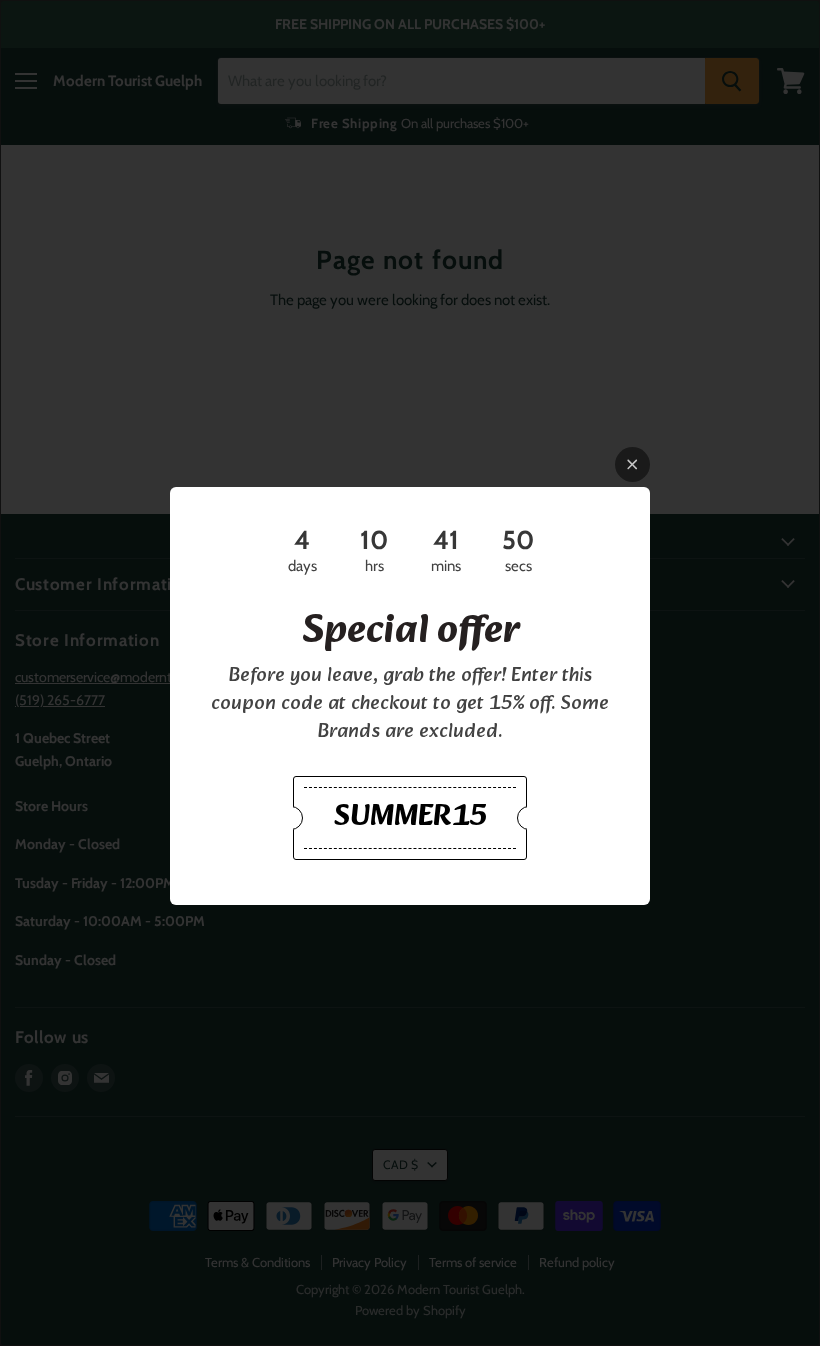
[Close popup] (632, 464)
